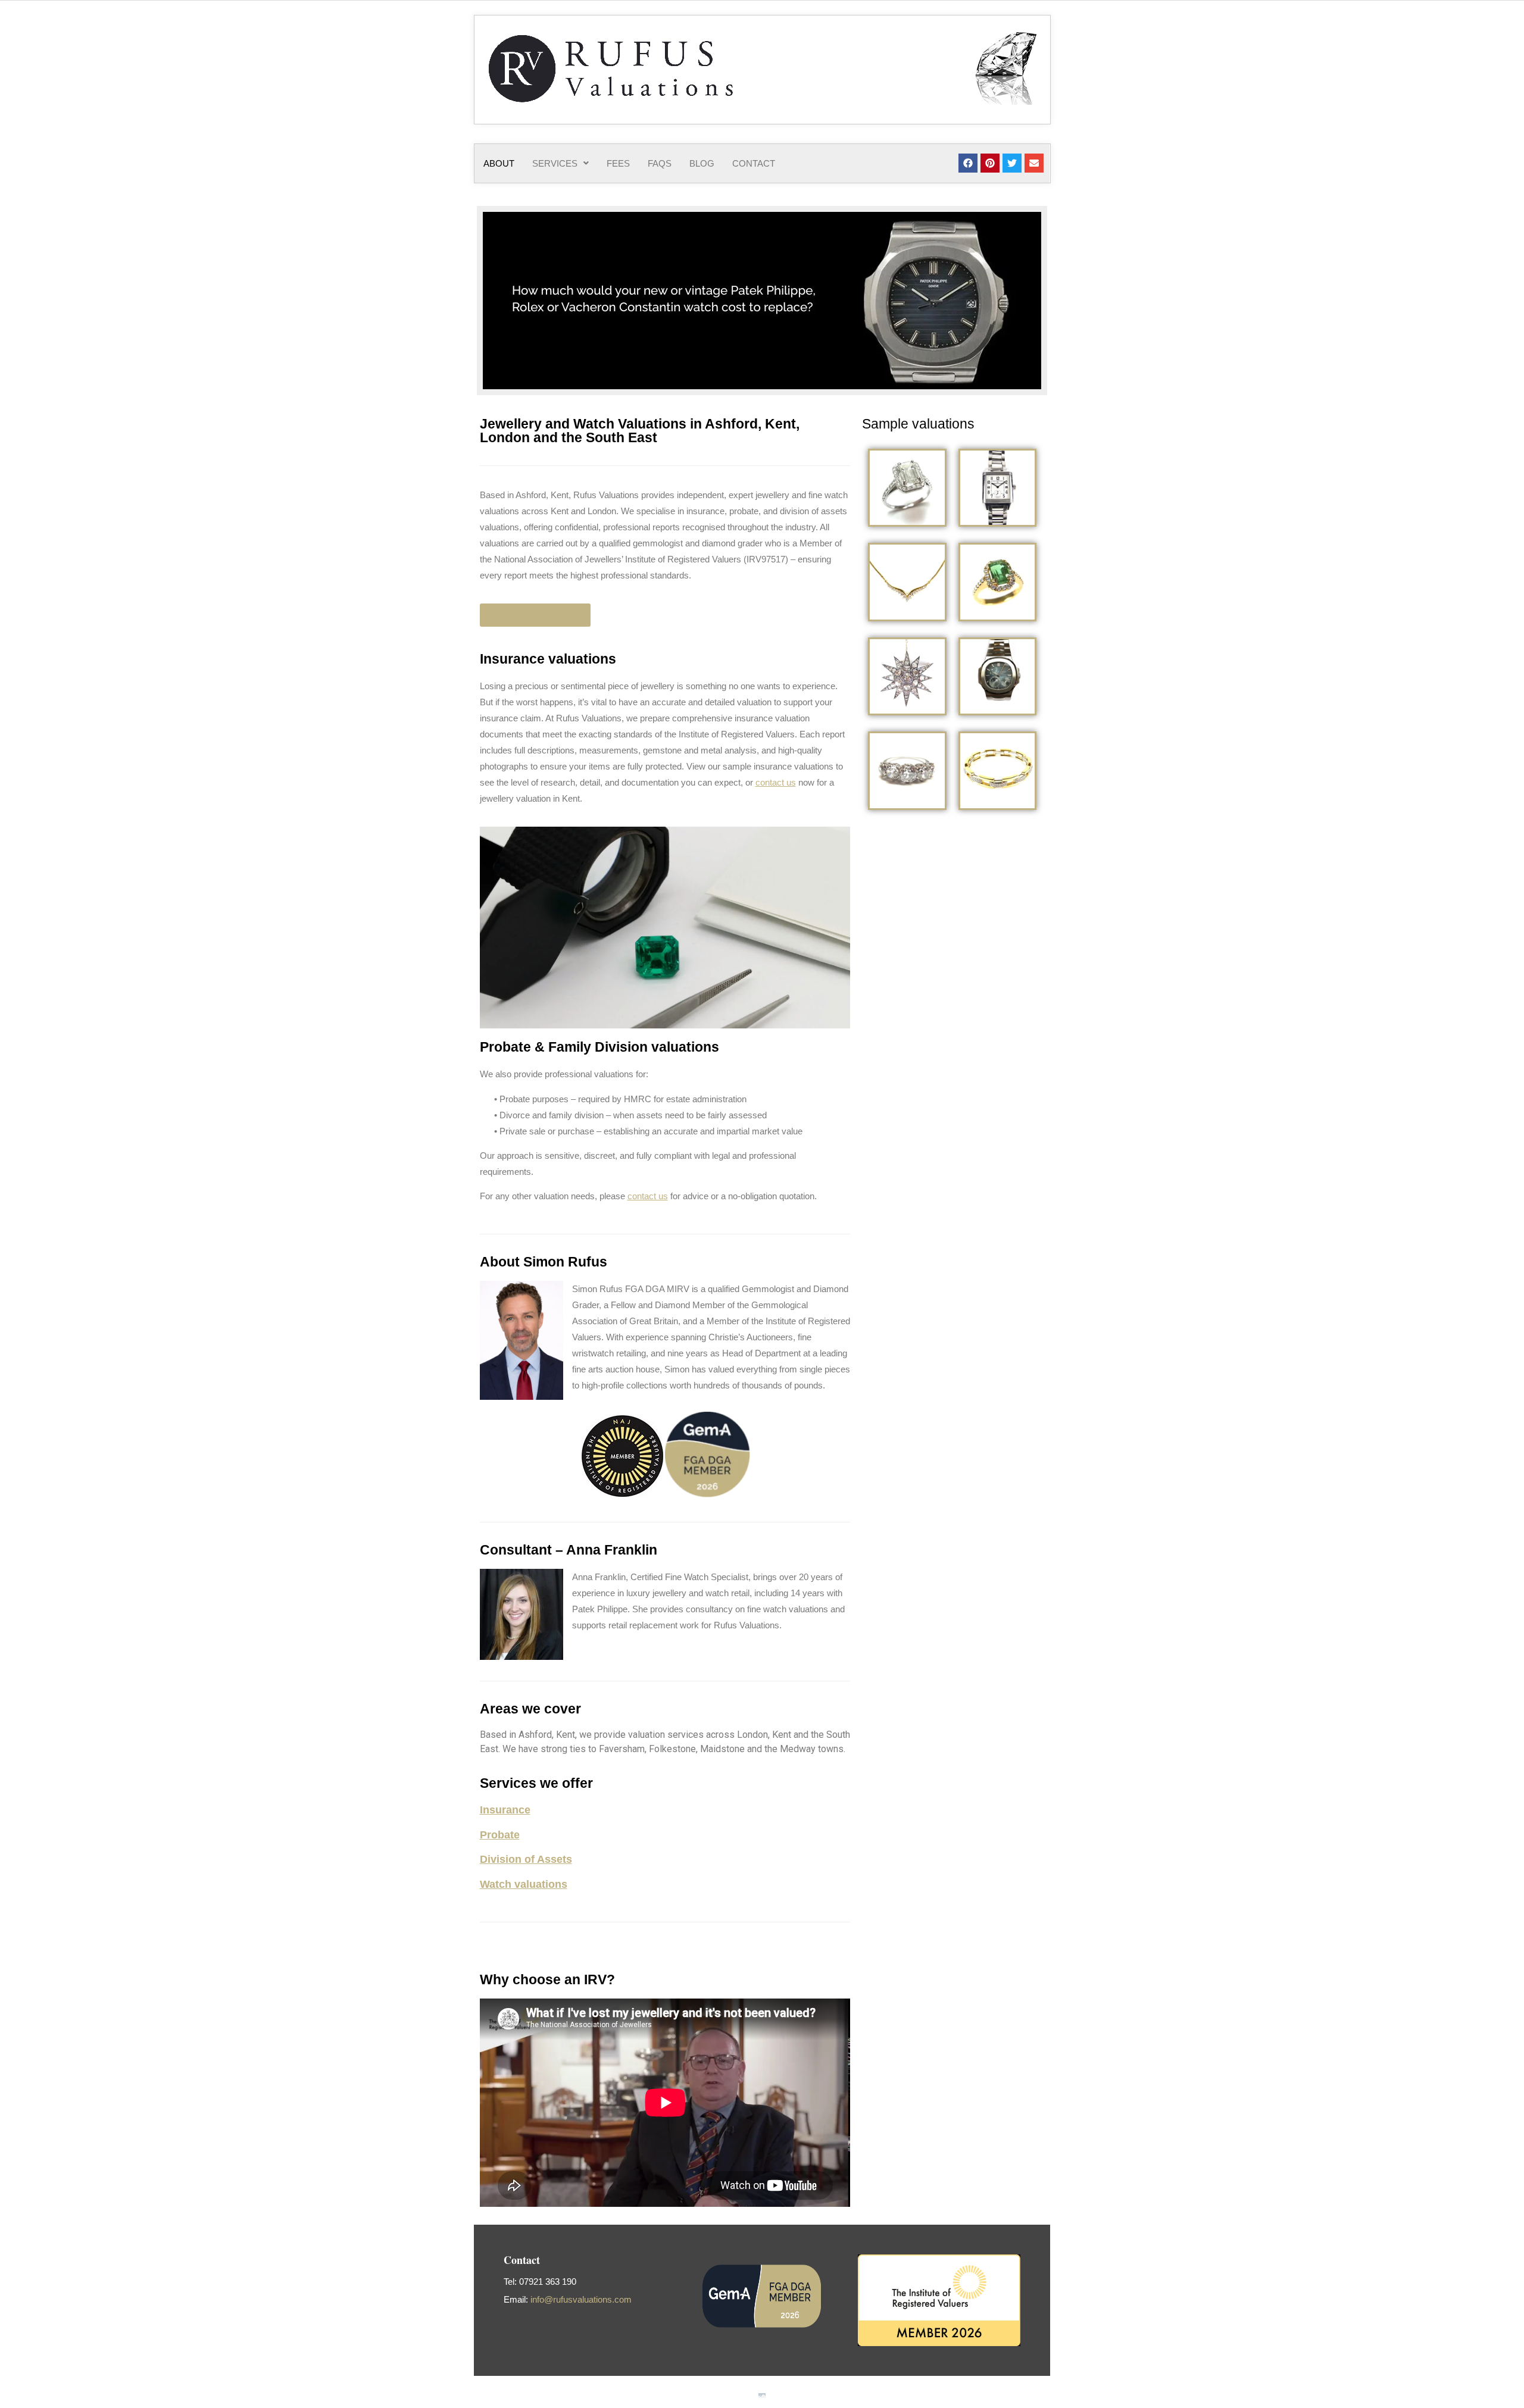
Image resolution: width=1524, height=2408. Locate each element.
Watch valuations (524, 1884)
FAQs (660, 163)
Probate (500, 1835)
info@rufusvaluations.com (581, 2299)
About (499, 163)
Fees (618, 163)
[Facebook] (968, 163)
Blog (702, 163)
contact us (776, 782)
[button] (560, 163)
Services (555, 163)
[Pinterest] (990, 163)
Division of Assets (526, 1859)
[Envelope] (1034, 163)
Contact (754, 163)
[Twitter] (1012, 163)
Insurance (505, 1810)
